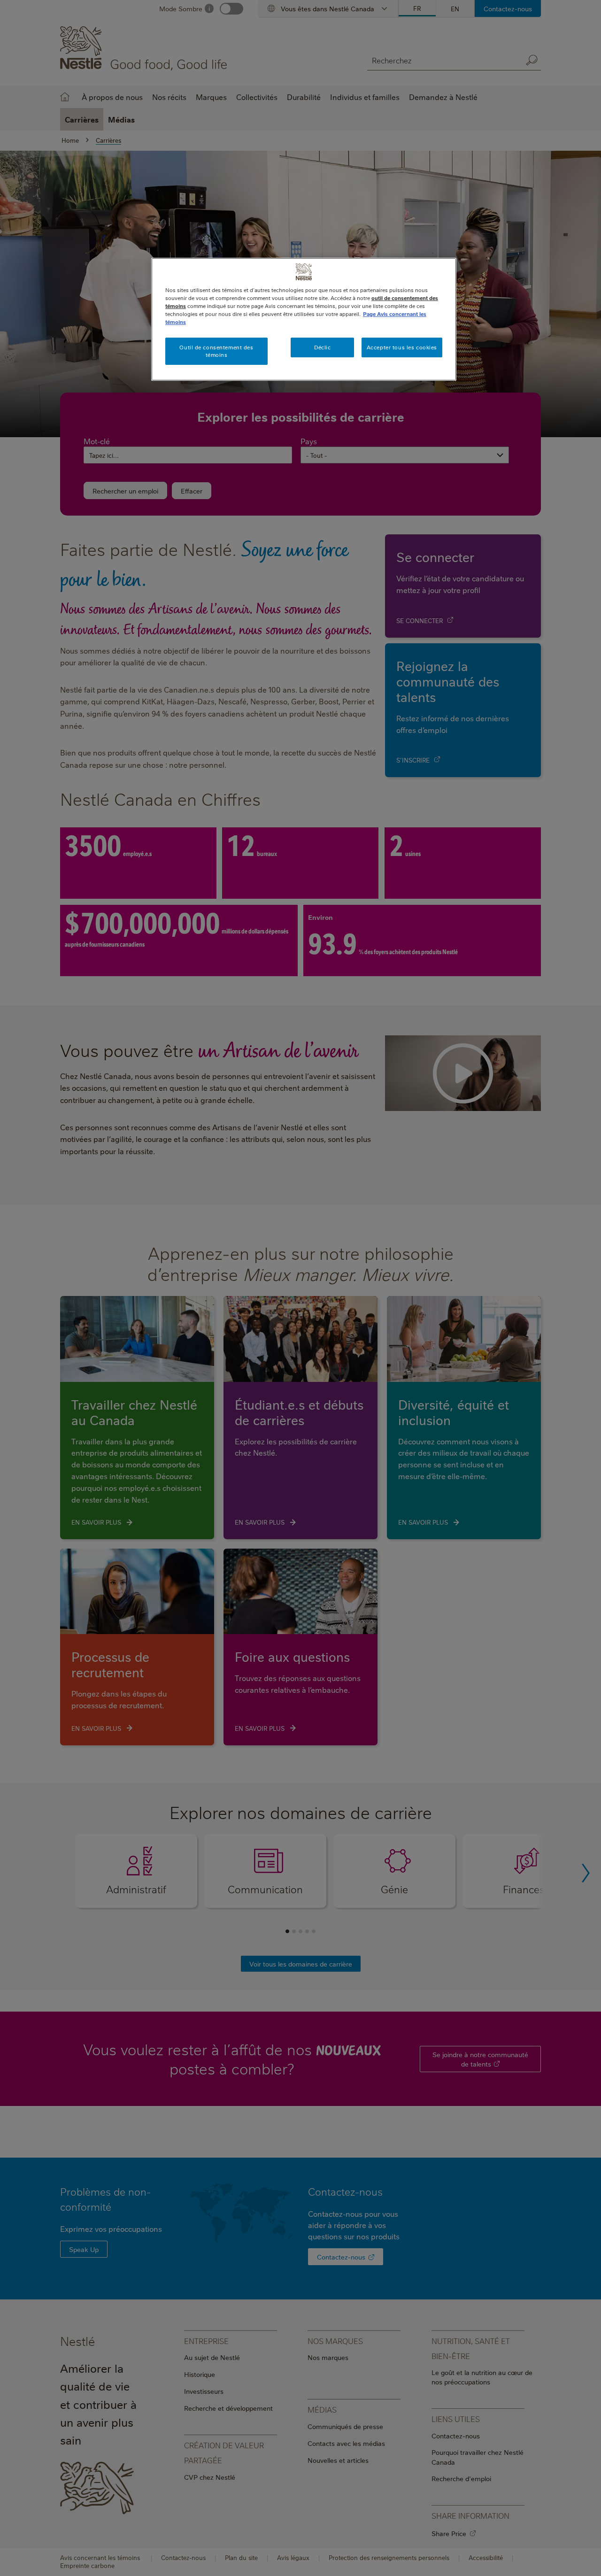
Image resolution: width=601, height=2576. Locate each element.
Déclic (322, 347)
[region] (304, 319)
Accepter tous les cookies (402, 347)
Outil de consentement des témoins (216, 351)
